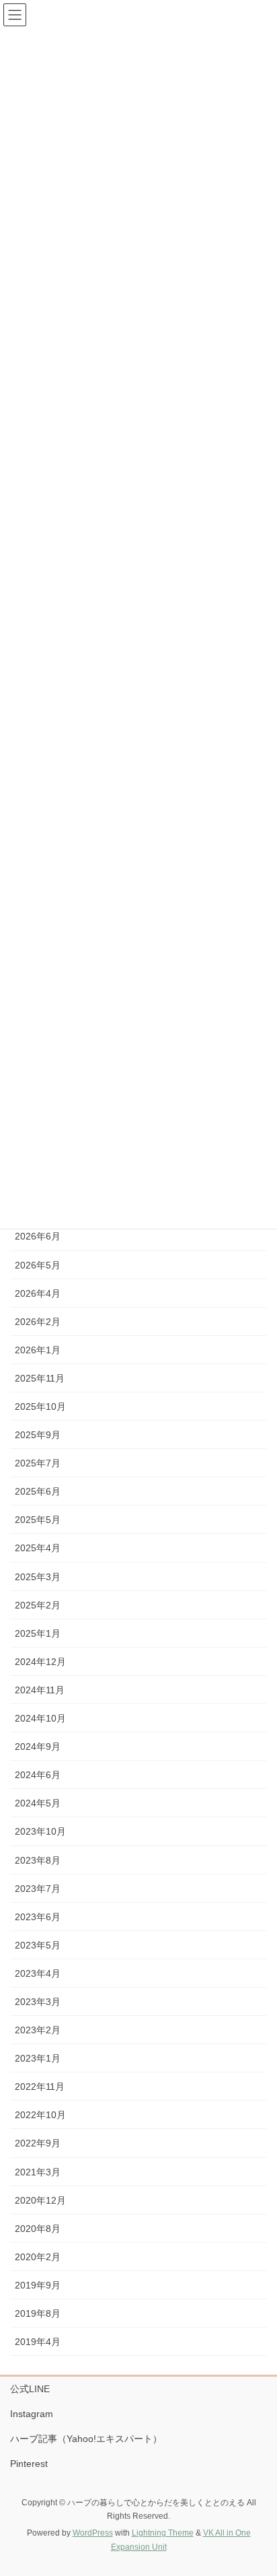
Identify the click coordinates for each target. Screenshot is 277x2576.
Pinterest (29, 2464)
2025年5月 (38, 1520)
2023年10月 (40, 1831)
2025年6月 (38, 1491)
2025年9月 (38, 1435)
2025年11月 (40, 1378)
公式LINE (30, 2389)
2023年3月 (38, 2002)
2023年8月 (38, 1860)
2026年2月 (38, 1322)
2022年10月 (40, 2115)
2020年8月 (38, 2229)
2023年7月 (38, 1889)
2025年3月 (38, 1577)
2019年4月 (38, 2342)
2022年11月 (40, 2087)
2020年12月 (40, 2200)
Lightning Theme (163, 2533)
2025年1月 (38, 1633)
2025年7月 (38, 1463)
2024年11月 (40, 1690)
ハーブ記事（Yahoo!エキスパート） (86, 2439)
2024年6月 (38, 1775)
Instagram (32, 2414)
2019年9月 (38, 2285)
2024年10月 (40, 1718)
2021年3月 (38, 2172)
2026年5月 (38, 1265)
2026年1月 (38, 1350)
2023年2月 (38, 2030)
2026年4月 (38, 1293)
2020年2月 (38, 2257)
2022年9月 (38, 2143)
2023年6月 (38, 1917)
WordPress (93, 2533)
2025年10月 (40, 1406)
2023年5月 (38, 1945)
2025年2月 (38, 1605)
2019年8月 (38, 2313)
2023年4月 (38, 1973)
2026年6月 (38, 1236)
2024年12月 (40, 1662)
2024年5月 (38, 1803)
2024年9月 (38, 1747)
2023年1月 (38, 2058)
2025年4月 (38, 1548)
